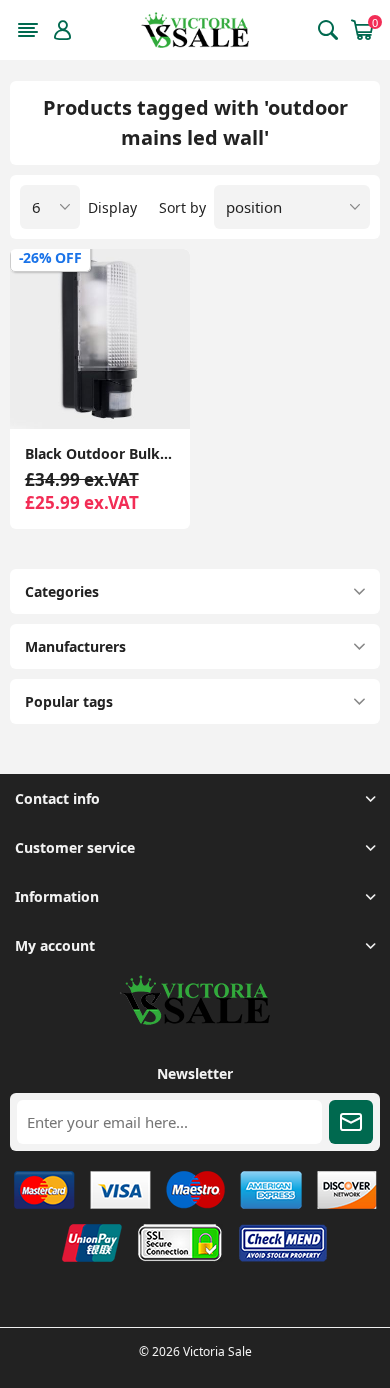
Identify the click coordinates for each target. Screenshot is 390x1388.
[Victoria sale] (195, 1019)
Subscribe (351, 1122)
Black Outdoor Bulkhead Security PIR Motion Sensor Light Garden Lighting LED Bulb (100, 453)
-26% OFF (50, 257)
